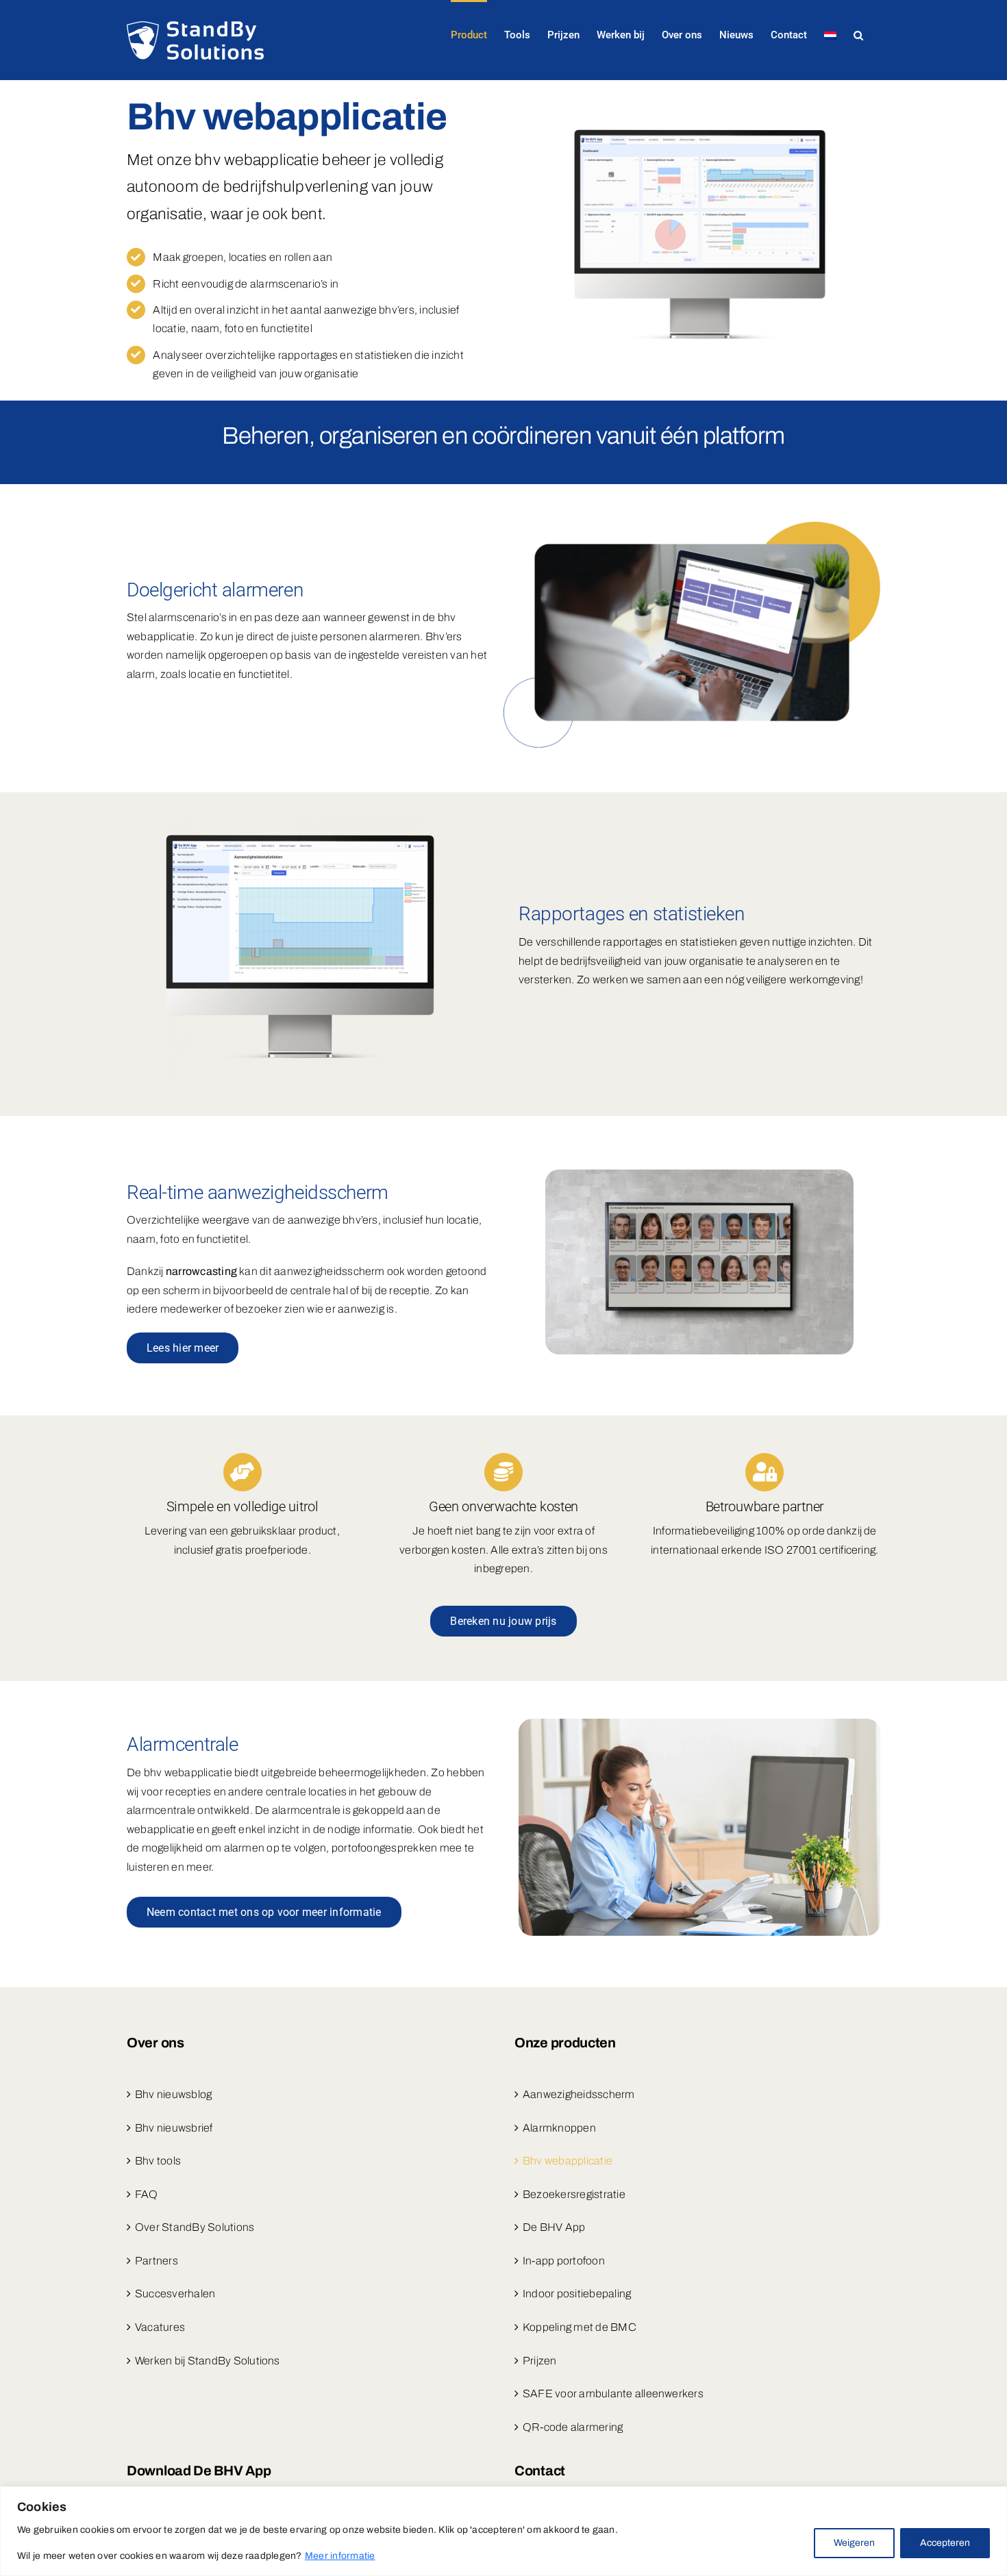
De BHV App (554, 2227)
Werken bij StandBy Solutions (208, 2361)
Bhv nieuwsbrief (174, 2128)
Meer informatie (340, 2556)
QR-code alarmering (573, 2427)
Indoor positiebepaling (577, 2294)
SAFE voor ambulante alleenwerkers (613, 2394)
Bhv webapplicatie (568, 2161)
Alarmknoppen (559, 2128)
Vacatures (160, 2327)
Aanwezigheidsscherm (579, 2094)
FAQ (147, 2194)
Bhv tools (158, 2161)
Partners (157, 2261)
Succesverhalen (175, 2294)
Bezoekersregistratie (574, 2194)
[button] (858, 34)
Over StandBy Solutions (195, 2227)
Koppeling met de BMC (580, 2327)
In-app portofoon (564, 2261)
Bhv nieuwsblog (173, 2094)
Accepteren (945, 2543)
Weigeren (854, 2543)
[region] (503, 2531)
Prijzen (540, 2361)
